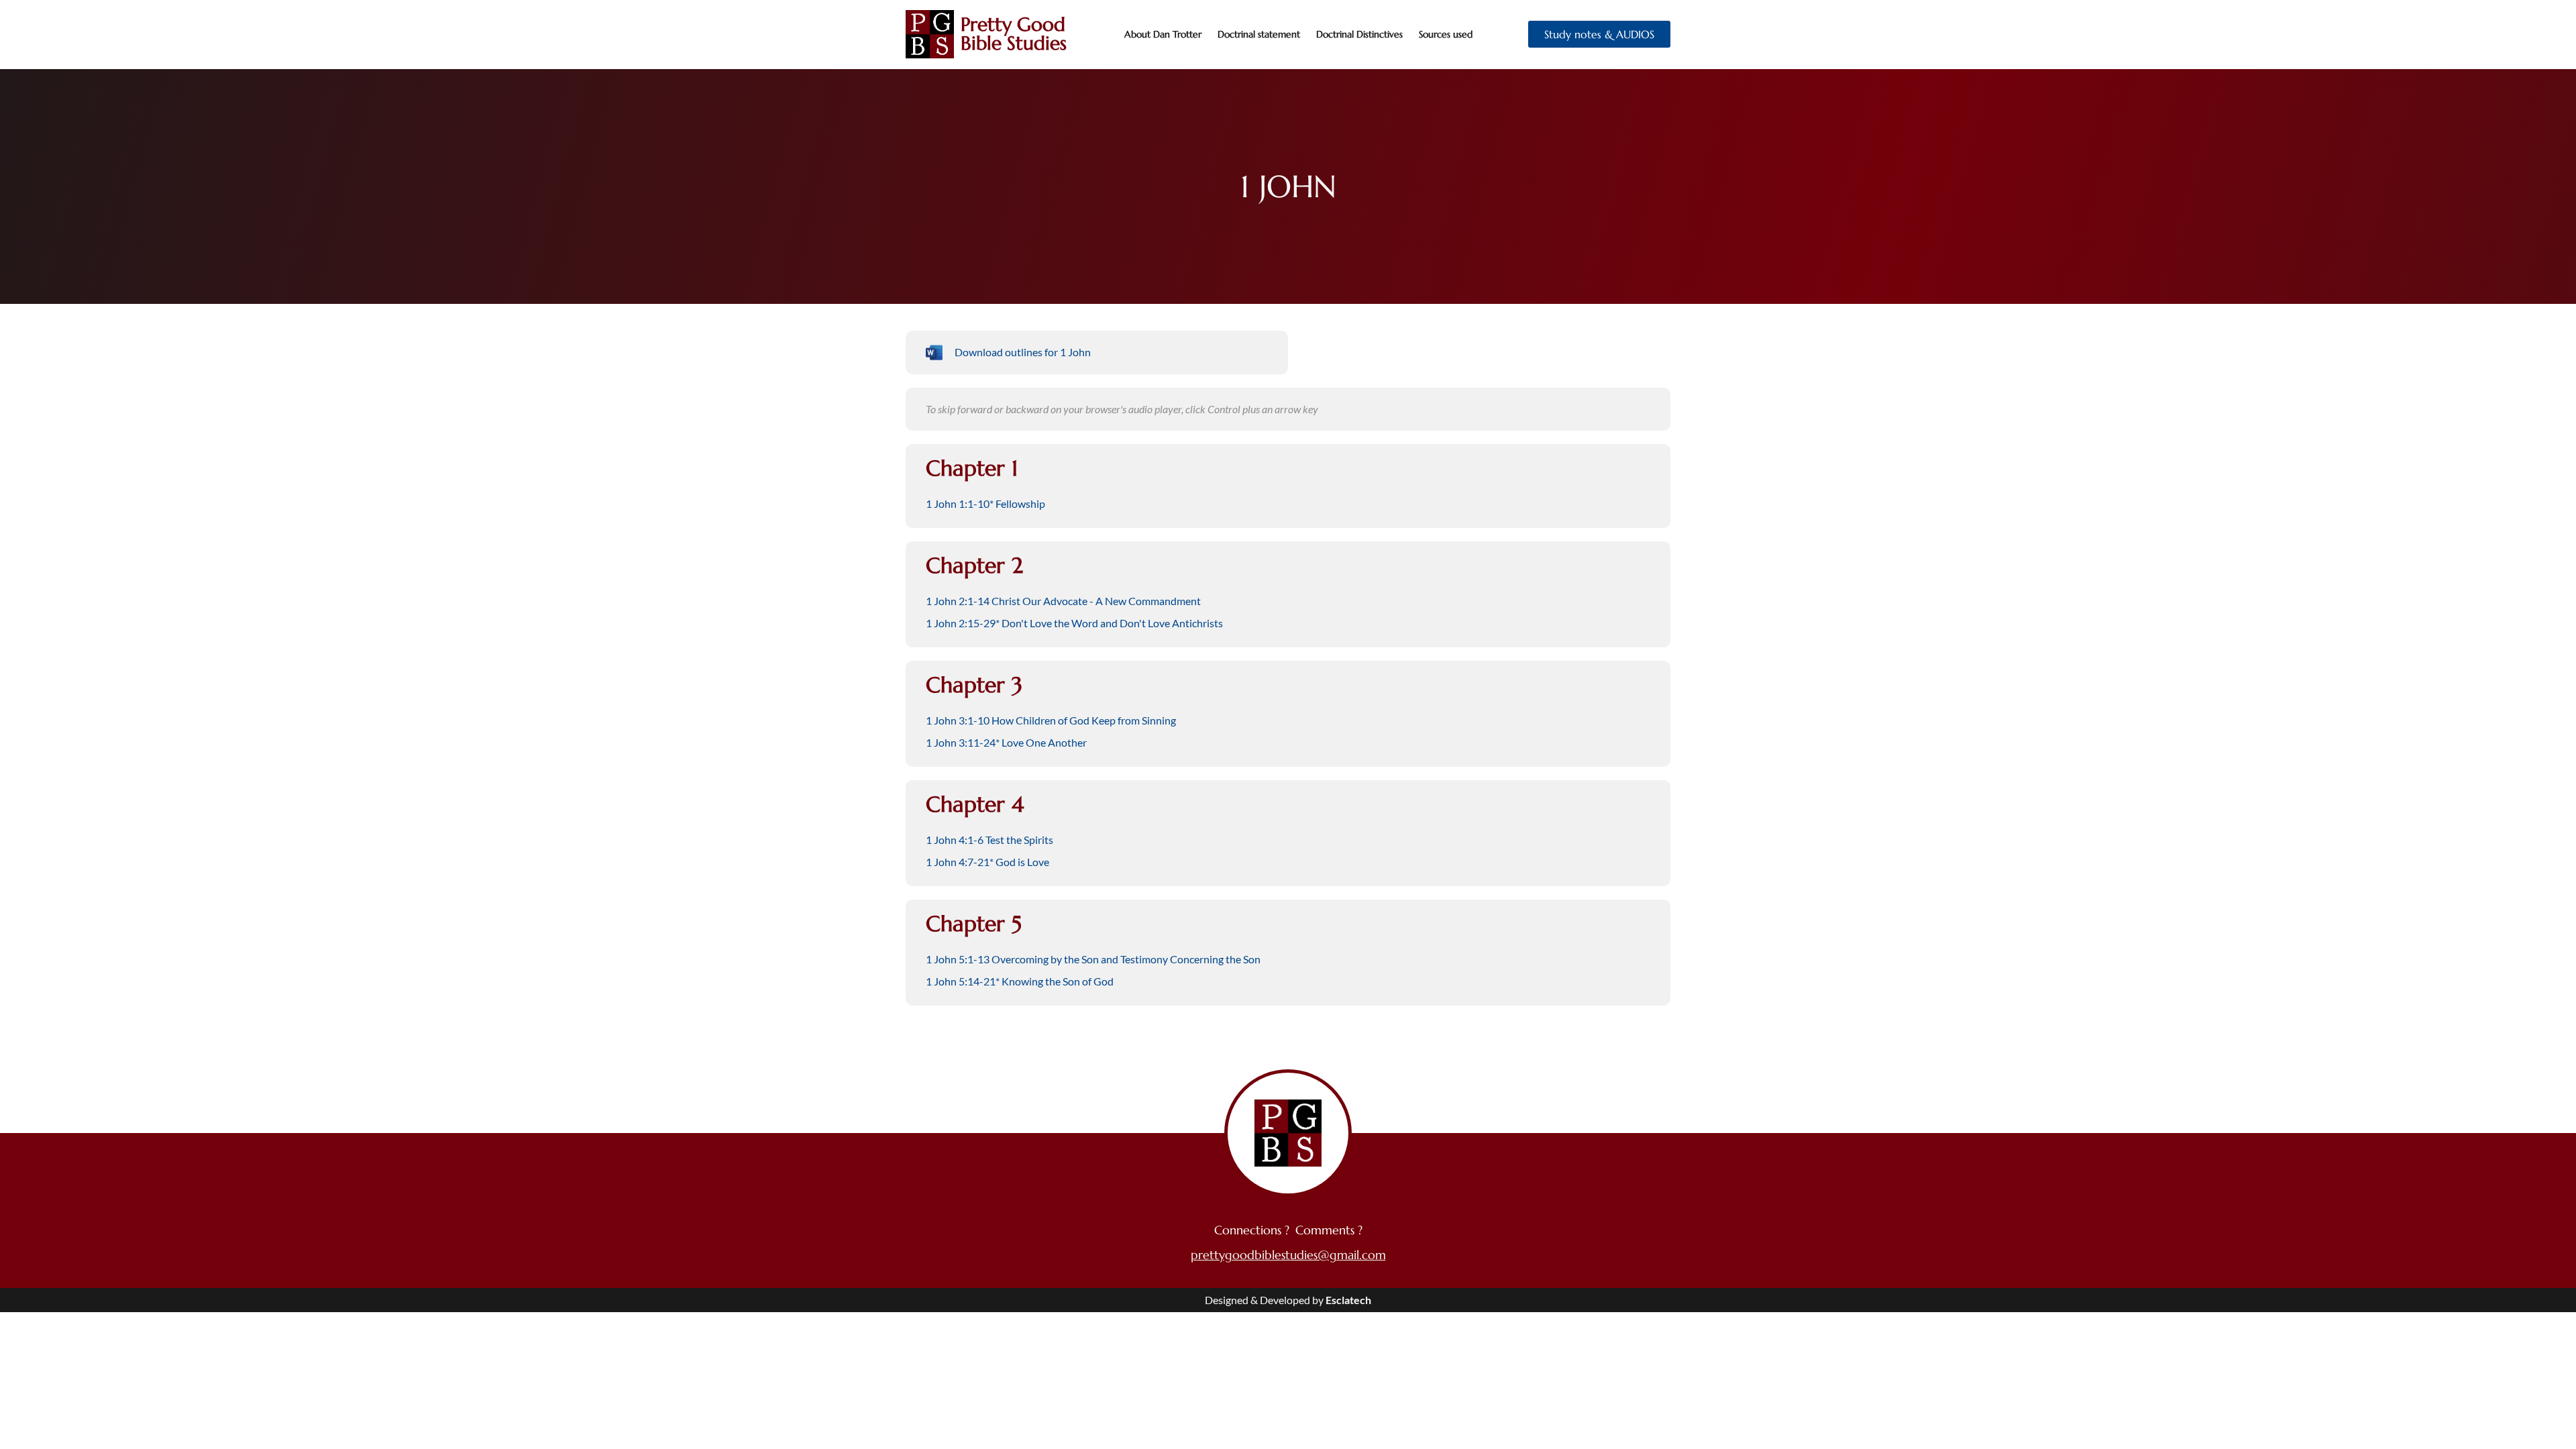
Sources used (1446, 34)
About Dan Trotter (1163, 34)
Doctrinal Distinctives (1359, 34)
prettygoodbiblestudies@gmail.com (1288, 1255)
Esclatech (1348, 1300)
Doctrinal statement (1259, 34)
